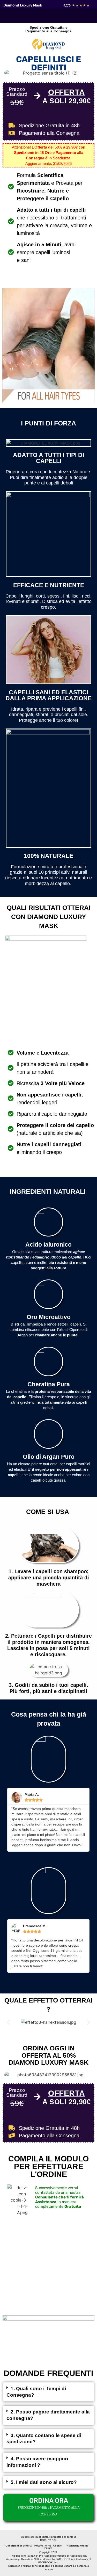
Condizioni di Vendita (19, 2546)
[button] (8, 2022)
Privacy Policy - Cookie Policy (48, 2547)
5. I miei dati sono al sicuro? (44, 2482)
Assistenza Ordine (77, 2546)
